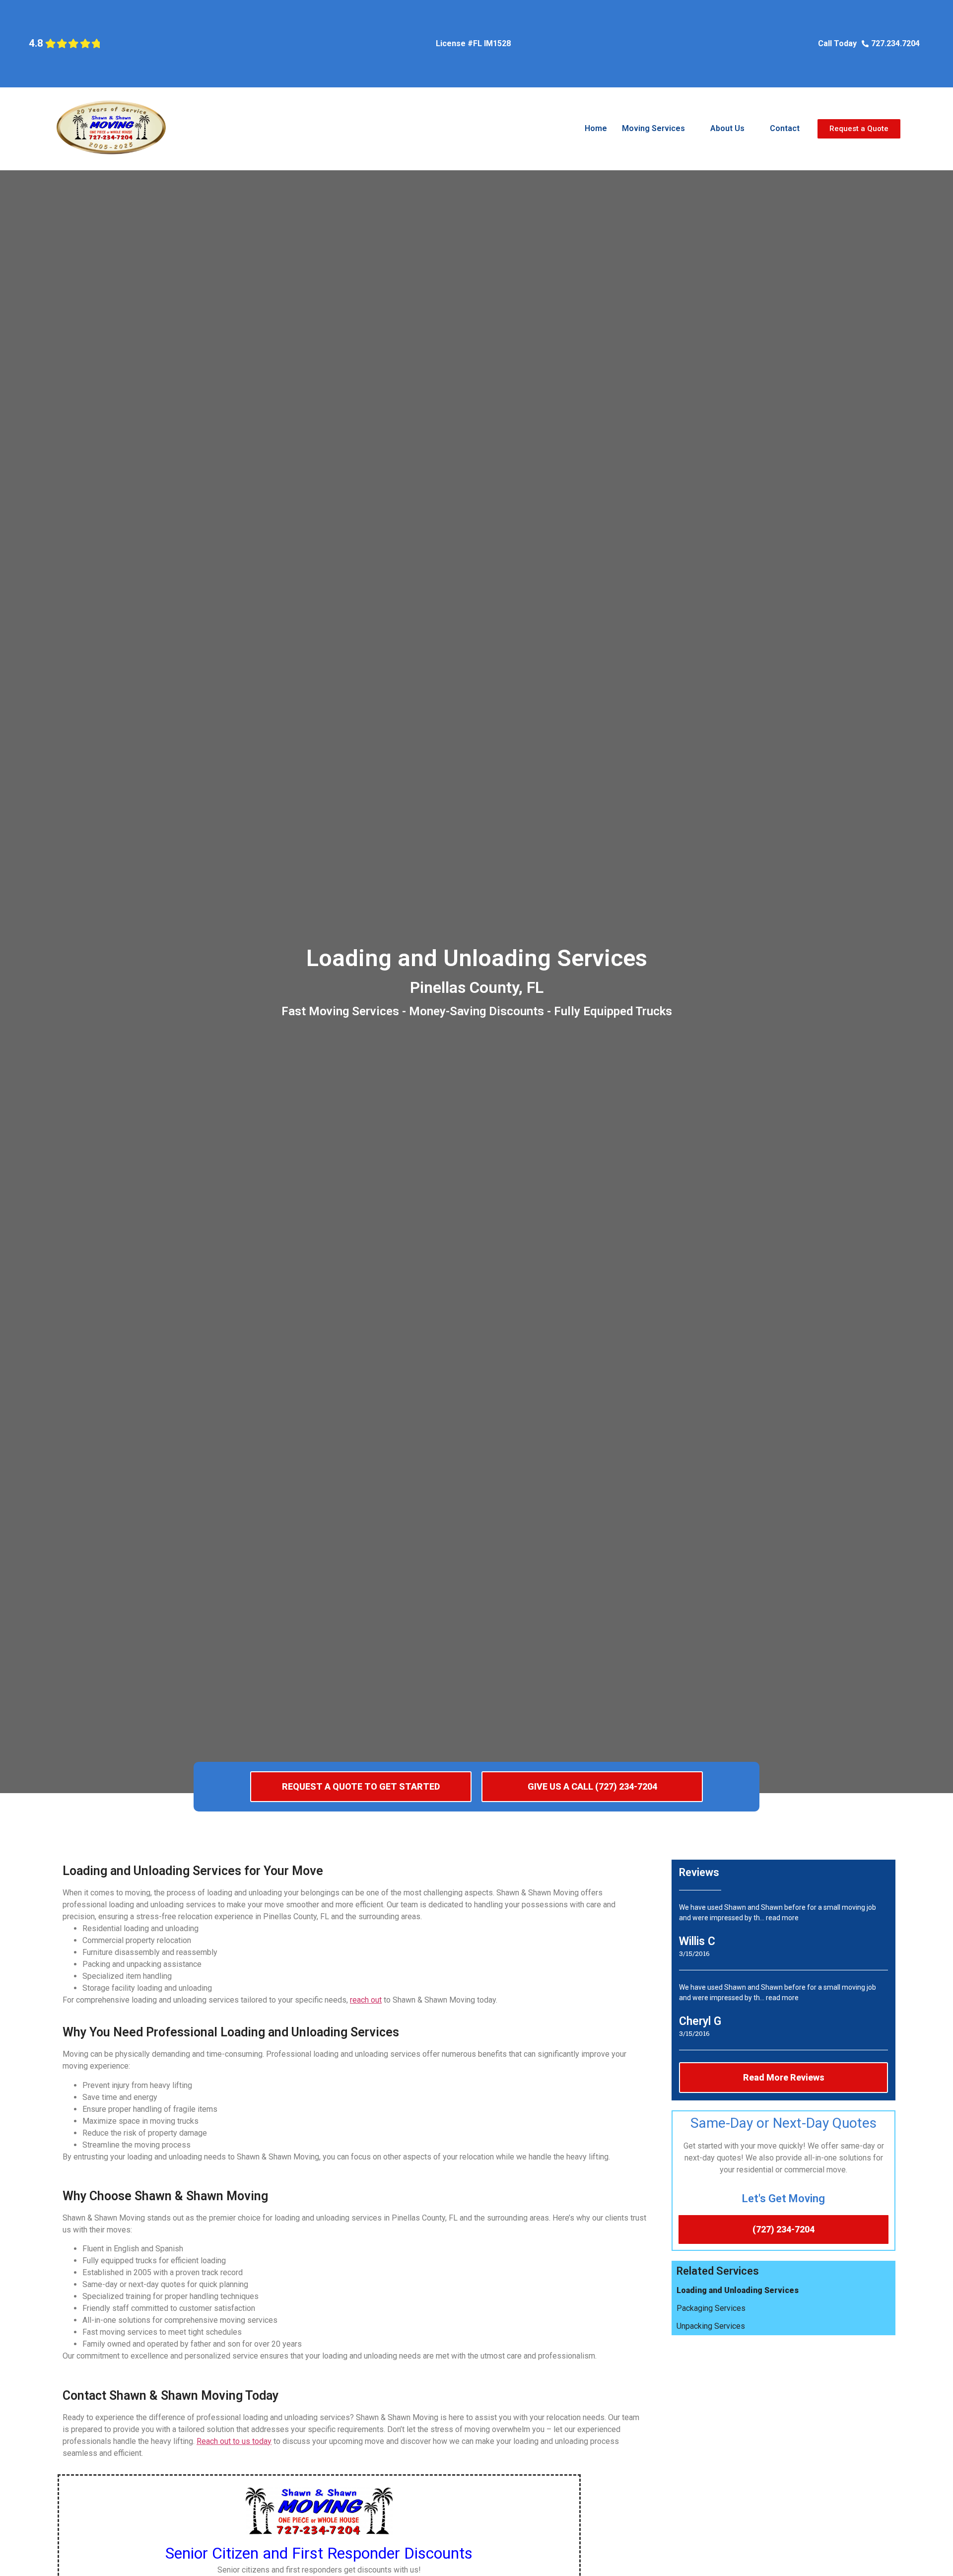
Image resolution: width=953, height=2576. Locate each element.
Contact (785, 128)
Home (596, 128)
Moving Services (653, 128)
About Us (727, 128)
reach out (366, 2000)
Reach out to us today (234, 2441)
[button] (659, 129)
